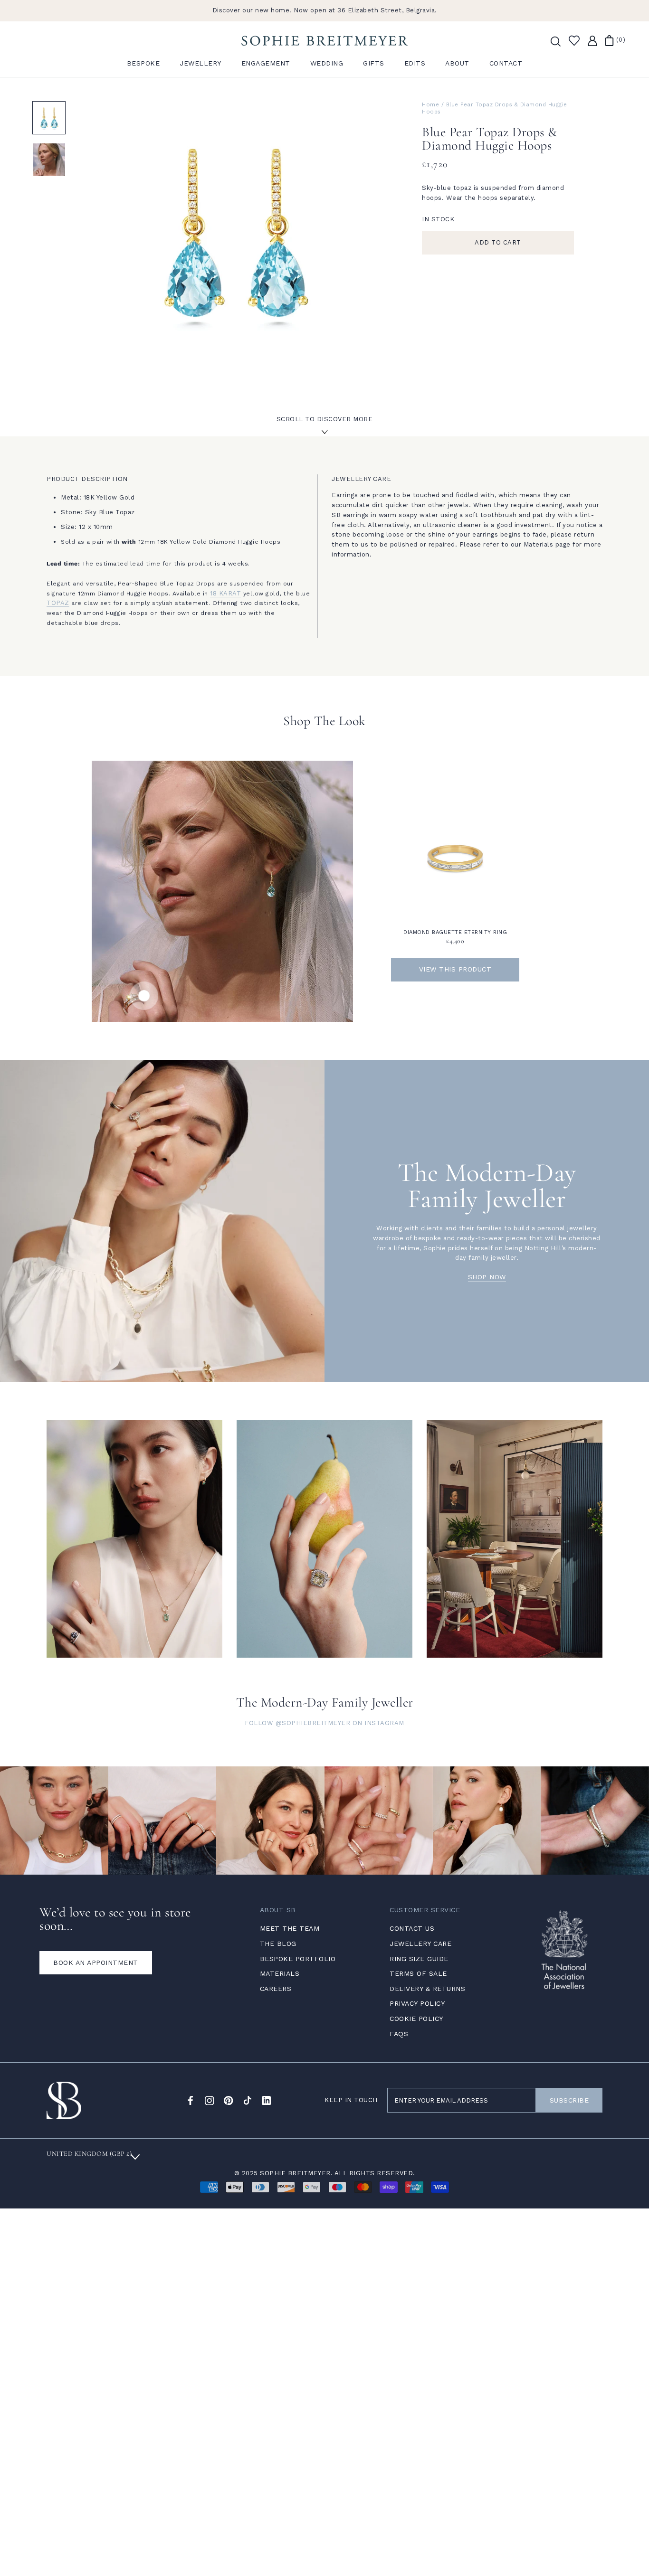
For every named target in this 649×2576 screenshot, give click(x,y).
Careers (276, 1989)
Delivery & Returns (427, 1989)
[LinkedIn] (267, 2100)
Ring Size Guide (419, 1959)
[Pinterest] (229, 2100)
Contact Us (412, 1928)
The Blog (278, 1944)
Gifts (374, 63)
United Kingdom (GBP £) (89, 2154)
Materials (280, 1973)
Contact (506, 63)
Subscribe (569, 2100)
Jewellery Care (420, 1944)
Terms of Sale (418, 1973)
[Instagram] (210, 2100)
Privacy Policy (417, 2003)
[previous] (30, 881)
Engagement (266, 63)
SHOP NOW (487, 1277)
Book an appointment (96, 1963)
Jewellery (200, 63)
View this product (455, 969)
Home (430, 105)
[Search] (555, 41)
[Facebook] (191, 2100)
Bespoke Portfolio (298, 1959)
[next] (619, 881)
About (457, 63)
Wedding (327, 63)
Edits (415, 63)
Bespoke (143, 63)
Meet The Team (290, 1928)
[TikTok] (248, 2100)
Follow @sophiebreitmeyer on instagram (324, 1723)
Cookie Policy (416, 2019)
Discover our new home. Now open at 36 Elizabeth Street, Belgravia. (325, 10)
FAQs (399, 2034)
